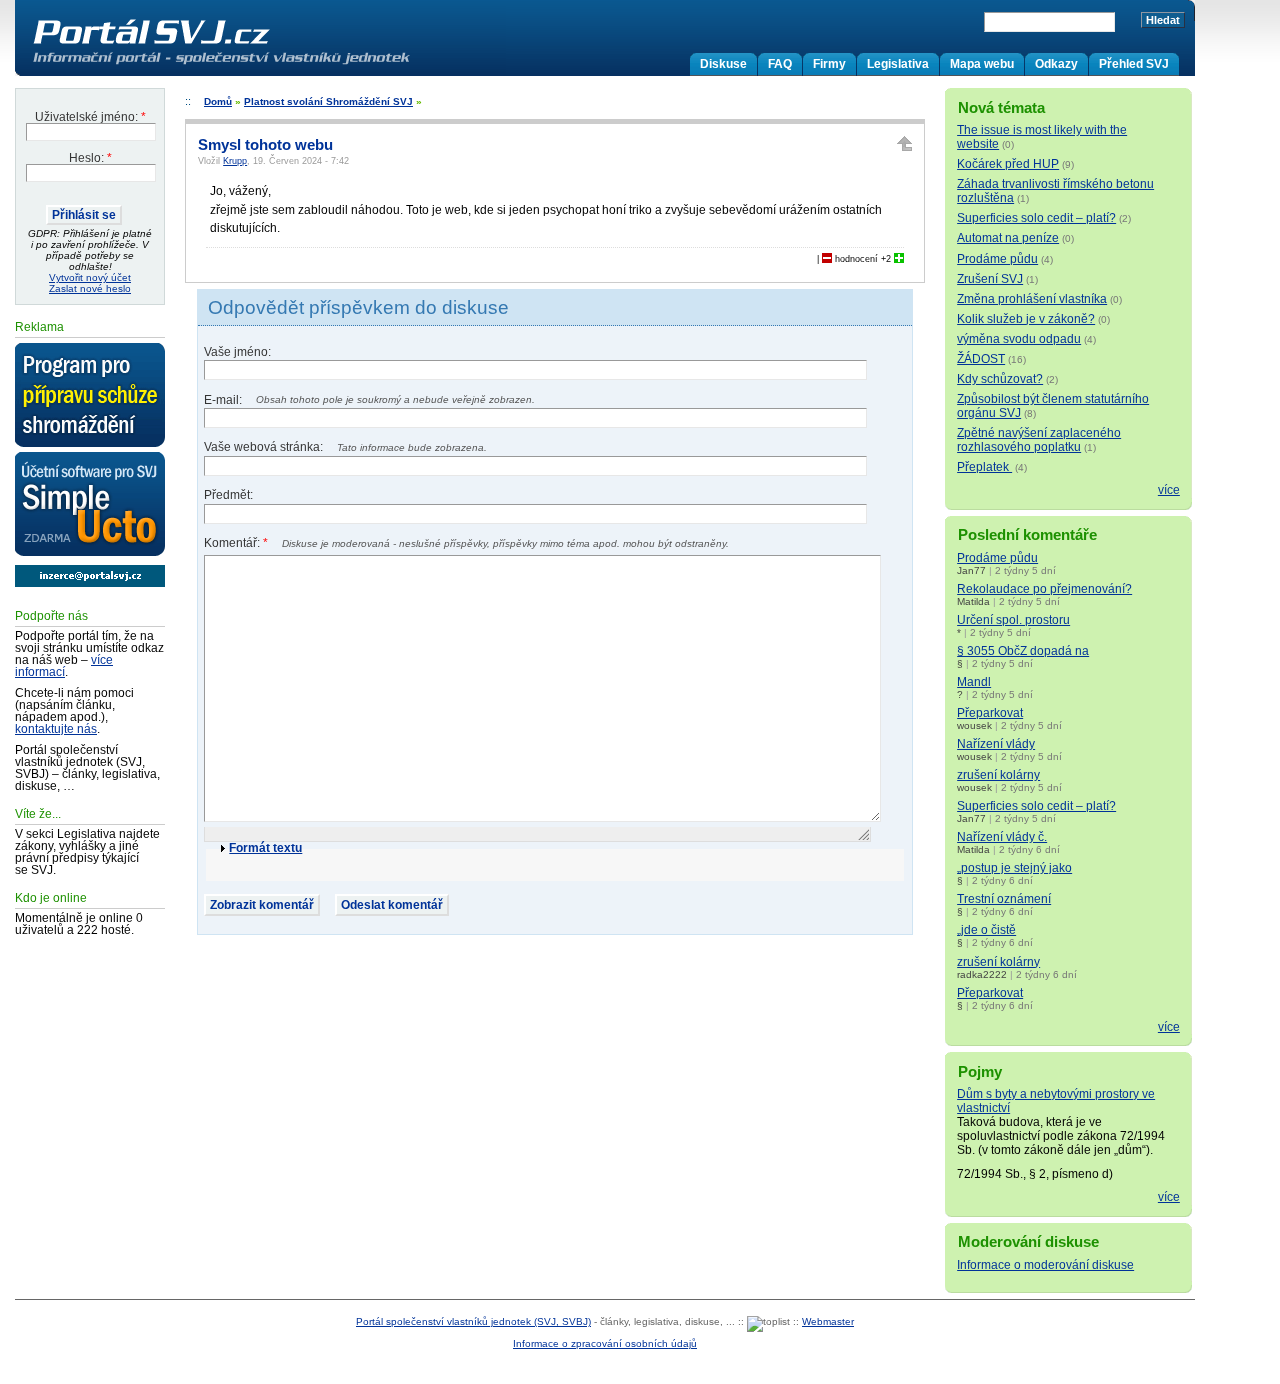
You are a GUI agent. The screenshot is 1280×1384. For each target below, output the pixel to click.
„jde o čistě (986, 930)
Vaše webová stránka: (265, 447)
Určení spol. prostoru (1013, 620)
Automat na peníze (1008, 238)
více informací (64, 666)
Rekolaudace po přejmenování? (1044, 589)
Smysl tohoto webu (265, 145)
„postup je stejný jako (1014, 868)
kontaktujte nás (56, 729)
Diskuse (723, 64)
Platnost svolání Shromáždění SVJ (328, 101)
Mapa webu (982, 64)
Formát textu (265, 848)
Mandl (974, 682)
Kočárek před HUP (1008, 164)
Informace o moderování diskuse (1045, 1265)
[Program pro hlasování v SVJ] (90, 396)
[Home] (263, 64)
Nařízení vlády (996, 744)
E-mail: (224, 400)
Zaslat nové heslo (90, 288)
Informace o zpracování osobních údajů (605, 1343)
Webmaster (828, 1321)
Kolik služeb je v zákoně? (1026, 319)
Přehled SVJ (1134, 64)
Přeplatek (984, 467)
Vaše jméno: (237, 352)
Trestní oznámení (1004, 899)
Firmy (829, 64)
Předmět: (228, 495)
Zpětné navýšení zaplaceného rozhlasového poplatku (1039, 440)
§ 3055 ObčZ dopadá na (1023, 651)
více (1169, 490)
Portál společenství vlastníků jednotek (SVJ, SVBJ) (473, 1321)
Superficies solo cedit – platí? (1036, 218)
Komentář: (236, 543)
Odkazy (1056, 64)
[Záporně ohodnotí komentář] (827, 259)
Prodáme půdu (997, 259)
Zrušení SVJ (990, 279)
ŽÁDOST (981, 359)
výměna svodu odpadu (1019, 339)
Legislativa (898, 64)
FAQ (780, 64)
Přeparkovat (990, 713)
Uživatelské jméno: (90, 117)
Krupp (235, 161)
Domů (218, 101)
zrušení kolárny (998, 775)
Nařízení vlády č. (1002, 837)
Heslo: (90, 158)
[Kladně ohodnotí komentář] (899, 259)
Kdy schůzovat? (1000, 379)
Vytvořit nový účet (90, 277)
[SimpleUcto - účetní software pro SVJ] (90, 505)
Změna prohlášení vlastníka (1032, 299)
